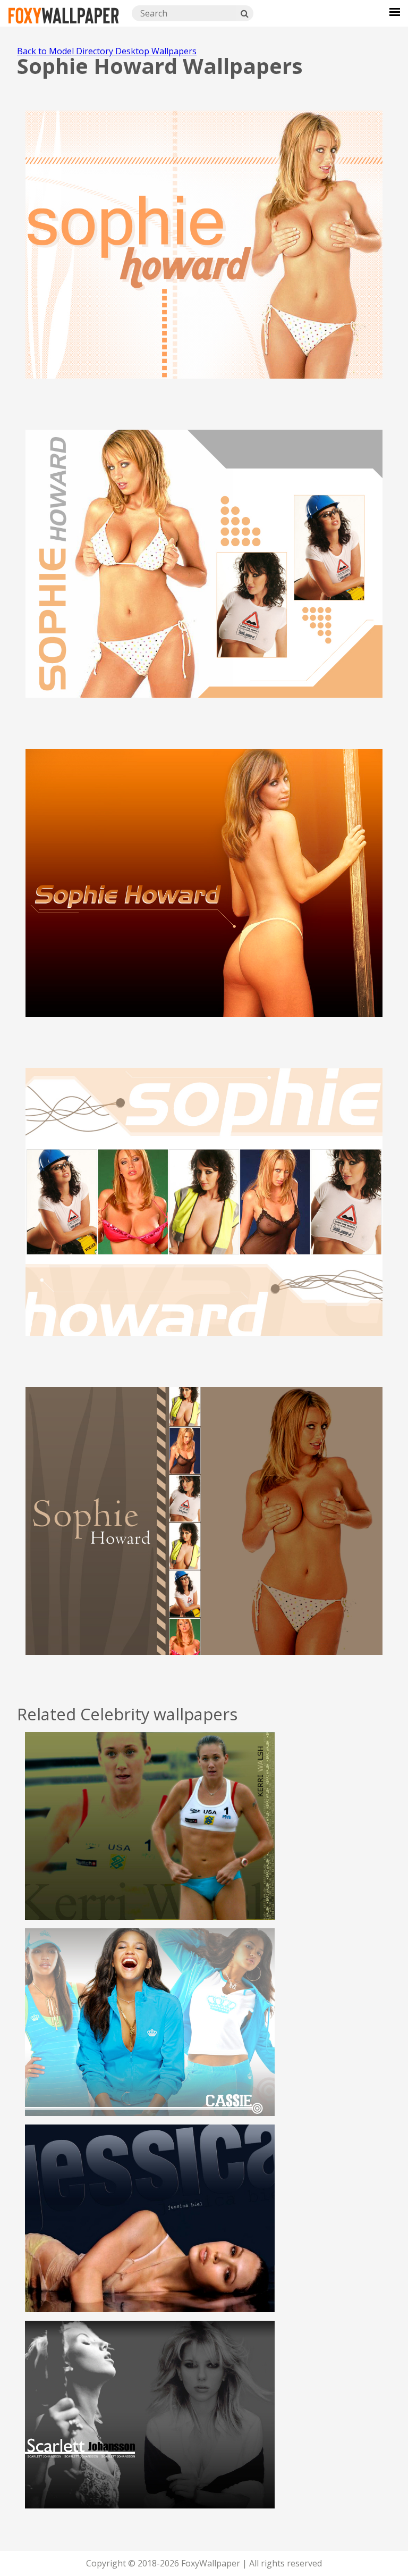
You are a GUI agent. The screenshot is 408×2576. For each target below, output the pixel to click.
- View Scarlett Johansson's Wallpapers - (150, 2435)
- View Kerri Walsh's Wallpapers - (150, 1846)
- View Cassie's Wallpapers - (150, 2042)
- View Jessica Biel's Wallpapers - (150, 2238)
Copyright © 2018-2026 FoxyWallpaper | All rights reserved (204, 2563)
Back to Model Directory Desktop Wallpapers (107, 51)
